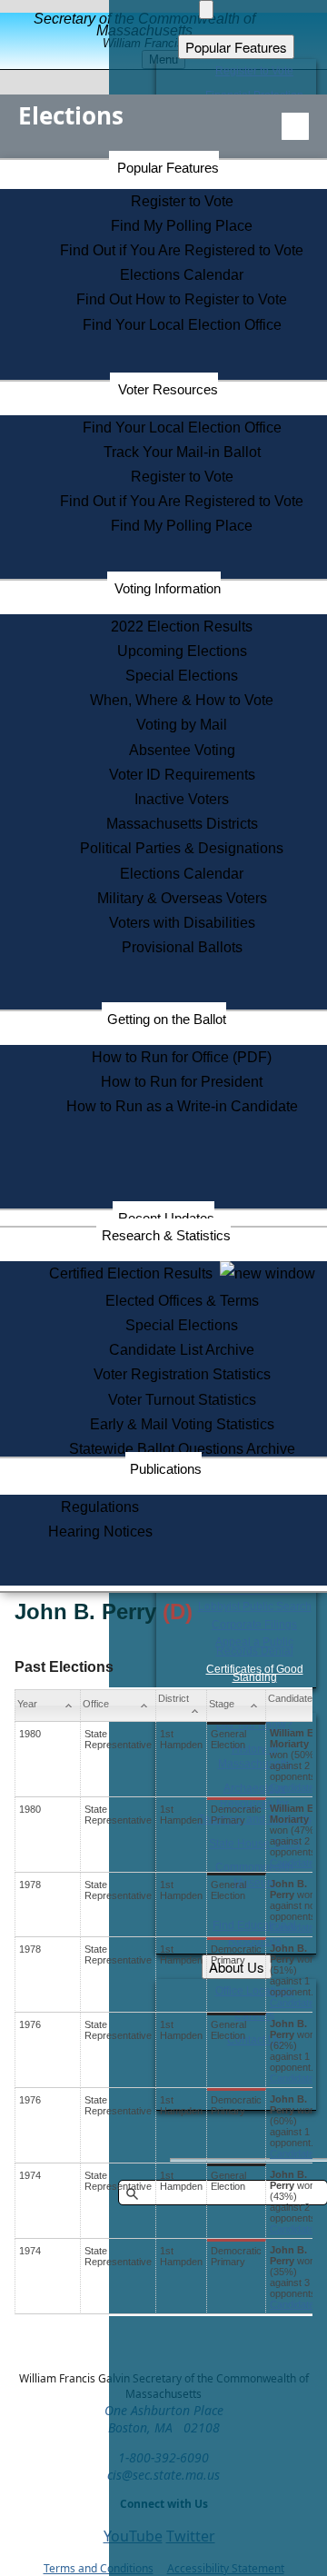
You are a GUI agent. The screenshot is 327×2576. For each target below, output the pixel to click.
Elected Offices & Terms (182, 1301)
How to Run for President (182, 1082)
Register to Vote (182, 201)
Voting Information (168, 588)
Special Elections (182, 676)
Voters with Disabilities (182, 923)
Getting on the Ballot (167, 1019)
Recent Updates (166, 1218)
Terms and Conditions (99, 2568)
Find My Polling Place (182, 226)
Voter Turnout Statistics (182, 1400)
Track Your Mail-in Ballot (182, 452)
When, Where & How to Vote (182, 700)
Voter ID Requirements (182, 775)
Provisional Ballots (182, 947)
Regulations (100, 1507)
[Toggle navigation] (295, 126)
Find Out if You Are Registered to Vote (182, 250)
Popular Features (168, 168)
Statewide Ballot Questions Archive (182, 1449)
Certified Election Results (134, 1273)
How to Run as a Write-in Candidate (182, 1106)
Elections (71, 115)
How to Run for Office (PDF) (182, 1057)
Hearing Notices (100, 1532)
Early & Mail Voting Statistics (182, 1424)
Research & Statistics (166, 1235)
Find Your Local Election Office (182, 325)
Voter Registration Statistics (182, 1374)
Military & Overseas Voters (182, 898)
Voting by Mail (182, 725)
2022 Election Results (182, 627)
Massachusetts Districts (182, 824)
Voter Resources (168, 389)
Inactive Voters (182, 799)
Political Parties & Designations (182, 848)
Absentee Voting (182, 750)
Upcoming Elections (182, 651)
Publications (166, 1469)
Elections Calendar (182, 275)
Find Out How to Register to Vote (182, 299)
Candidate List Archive (182, 1350)
